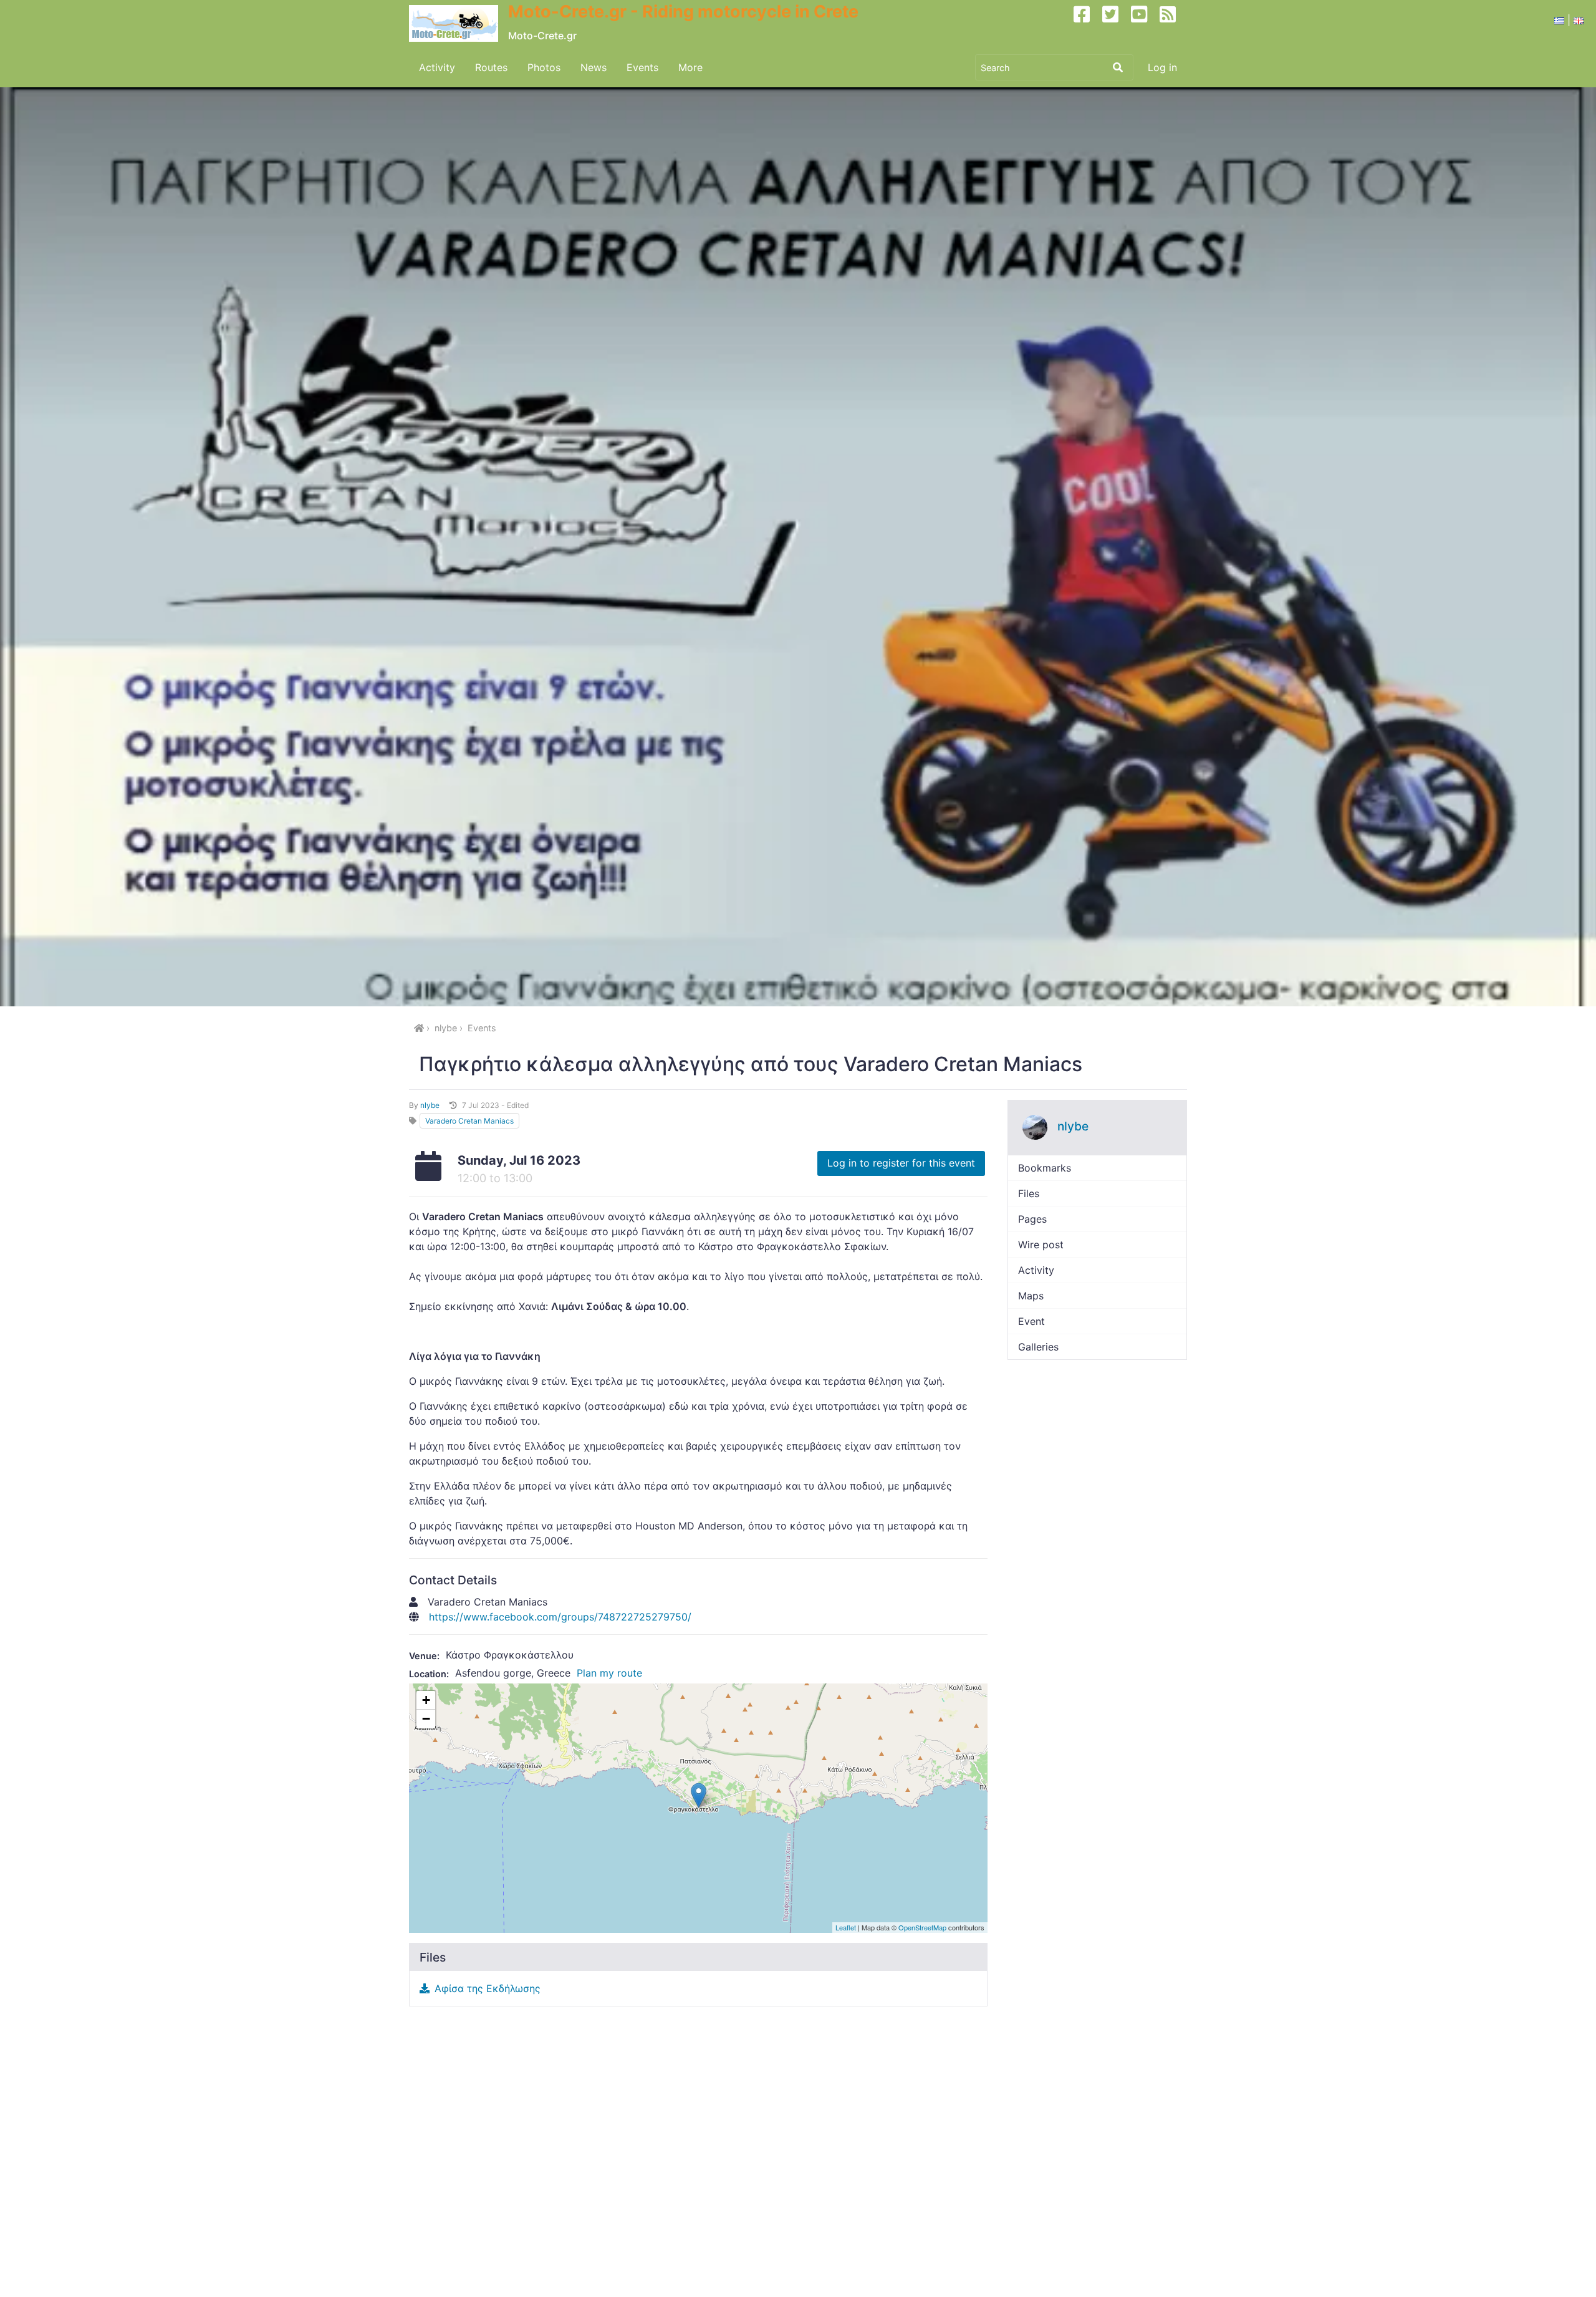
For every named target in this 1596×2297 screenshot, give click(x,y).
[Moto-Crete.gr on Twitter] (1115, 24)
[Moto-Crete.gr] (459, 24)
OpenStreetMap (922, 1927)
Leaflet (846, 1927)
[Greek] (1559, 20)
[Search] (1118, 67)
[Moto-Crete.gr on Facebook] (1087, 24)
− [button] (426, 1719)
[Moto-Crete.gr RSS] (1173, 24)
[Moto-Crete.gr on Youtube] (1144, 24)
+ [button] (426, 1700)
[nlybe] (1035, 1127)
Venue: (424, 1656)
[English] (1579, 20)
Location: (429, 1674)
